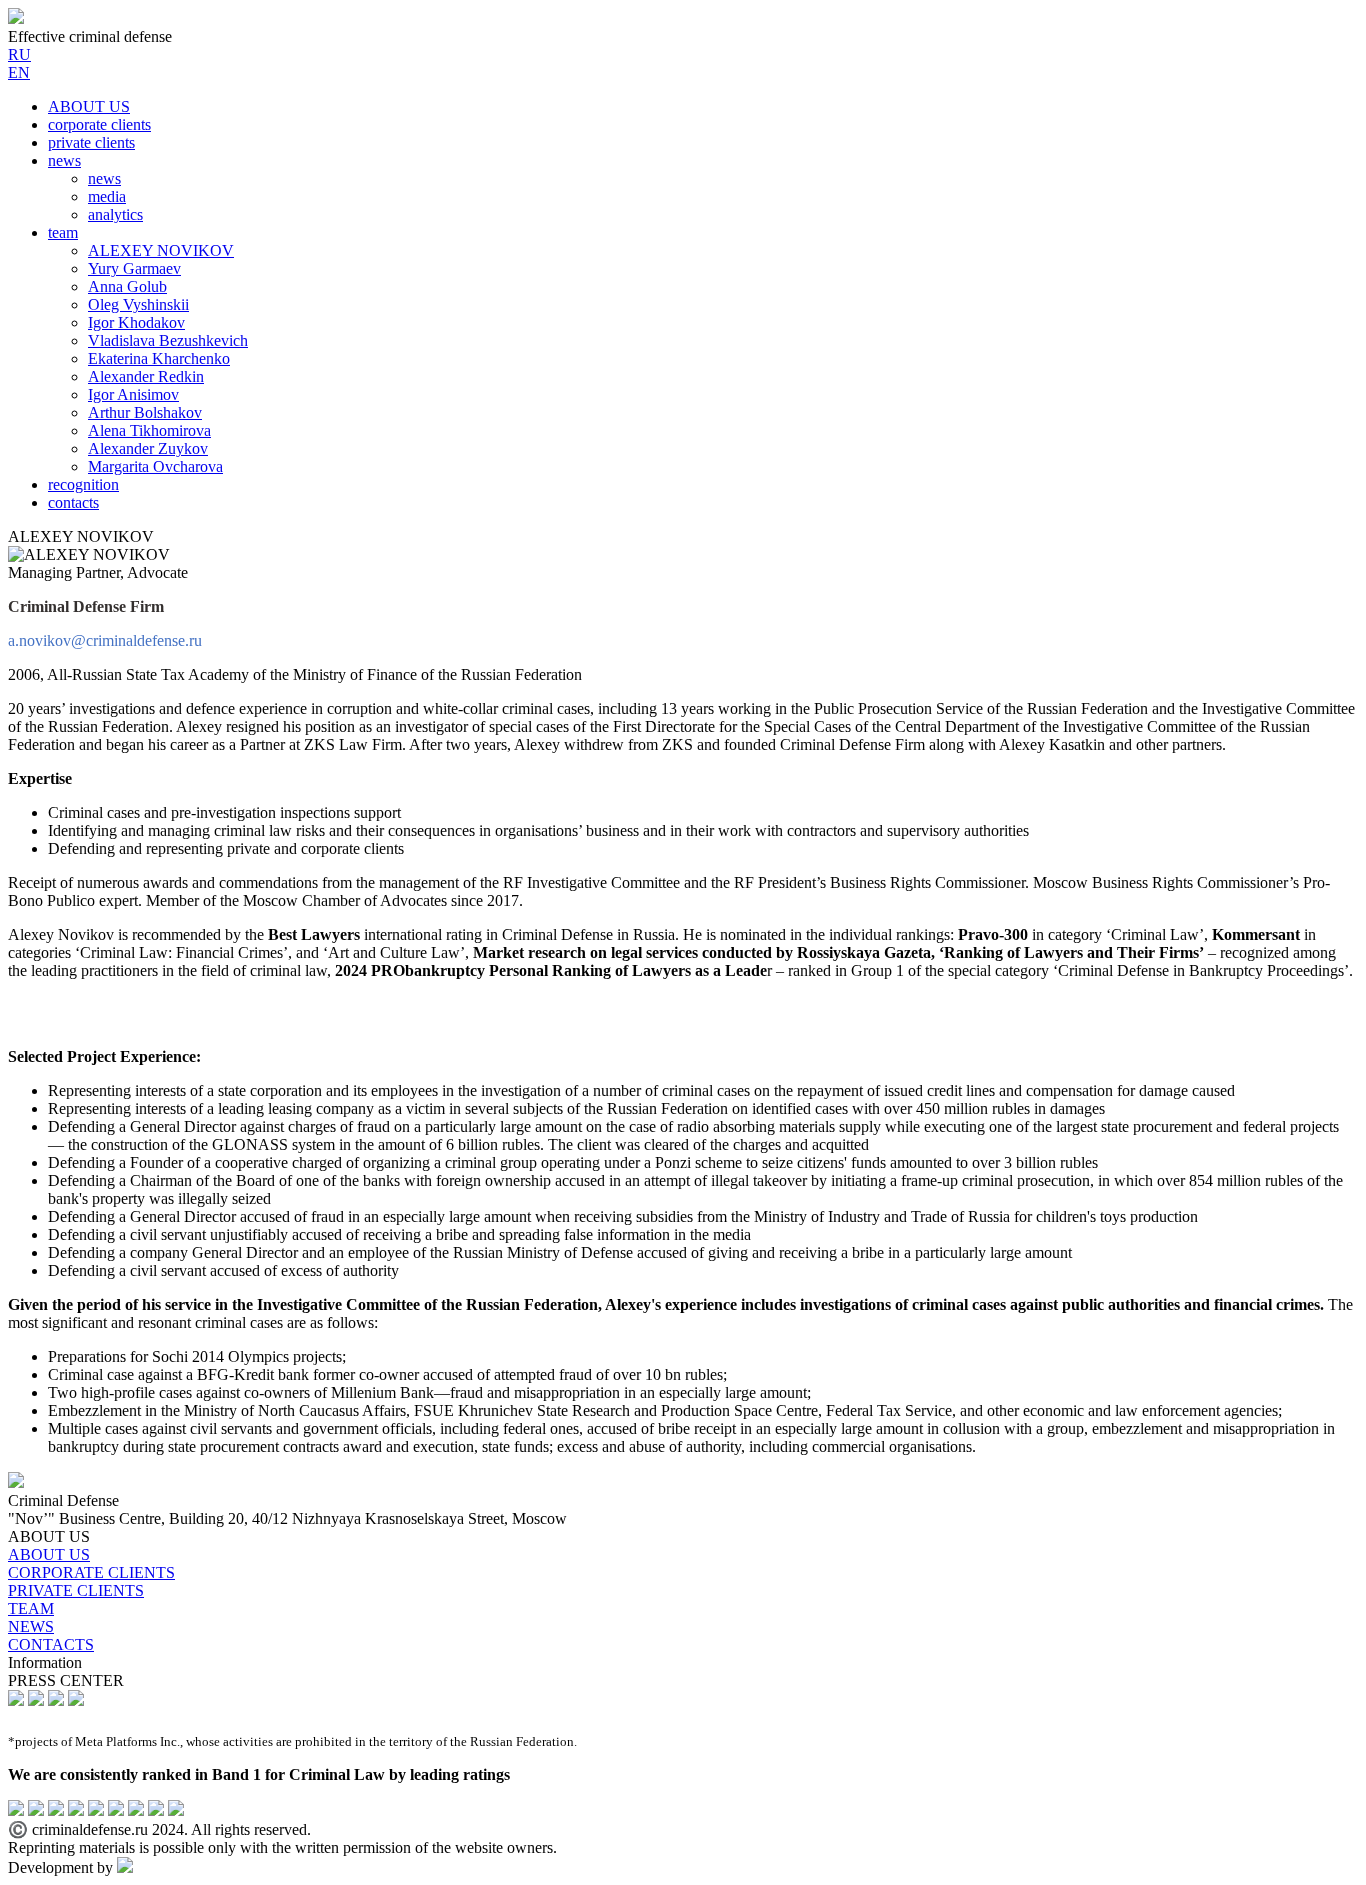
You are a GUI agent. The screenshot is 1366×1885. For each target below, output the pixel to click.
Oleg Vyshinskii (138, 304)
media (107, 196)
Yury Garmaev (134, 268)
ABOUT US (89, 106)
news (64, 160)
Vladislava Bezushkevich (168, 340)
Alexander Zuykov (148, 448)
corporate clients (99, 124)
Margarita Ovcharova (155, 466)
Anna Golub (127, 286)
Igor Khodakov (136, 322)
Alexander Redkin (146, 376)
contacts (73, 502)
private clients (91, 142)
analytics (115, 214)
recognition (83, 484)
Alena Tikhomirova (149, 430)
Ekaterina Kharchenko (159, 358)
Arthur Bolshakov (145, 412)
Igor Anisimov (133, 394)
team (63, 232)
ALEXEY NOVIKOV (161, 250)
